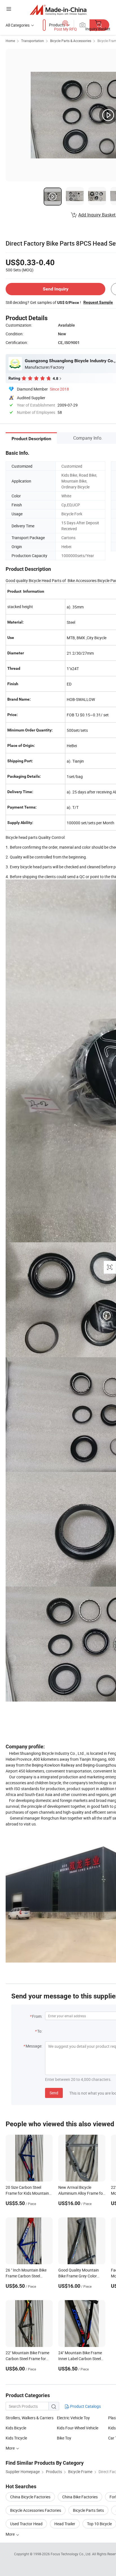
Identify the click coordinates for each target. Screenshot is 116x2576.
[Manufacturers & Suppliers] (58, 10)
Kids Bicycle (16, 2428)
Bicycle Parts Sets (88, 2510)
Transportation (33, 41)
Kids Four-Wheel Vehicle (78, 2428)
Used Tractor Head (26, 2524)
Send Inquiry (56, 289)
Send (54, 2093)
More (11, 2448)
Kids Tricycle (16, 2438)
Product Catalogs (85, 2406)
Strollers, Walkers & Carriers (30, 2418)
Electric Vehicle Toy (73, 2418)
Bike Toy (64, 2438)
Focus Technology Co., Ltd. (71, 2554)
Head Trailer (65, 2524)
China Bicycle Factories (30, 2497)
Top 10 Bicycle (99, 2524)
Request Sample (98, 302)
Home (10, 41)
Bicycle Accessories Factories (36, 2510)
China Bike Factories (80, 2497)
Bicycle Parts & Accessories (71, 41)
